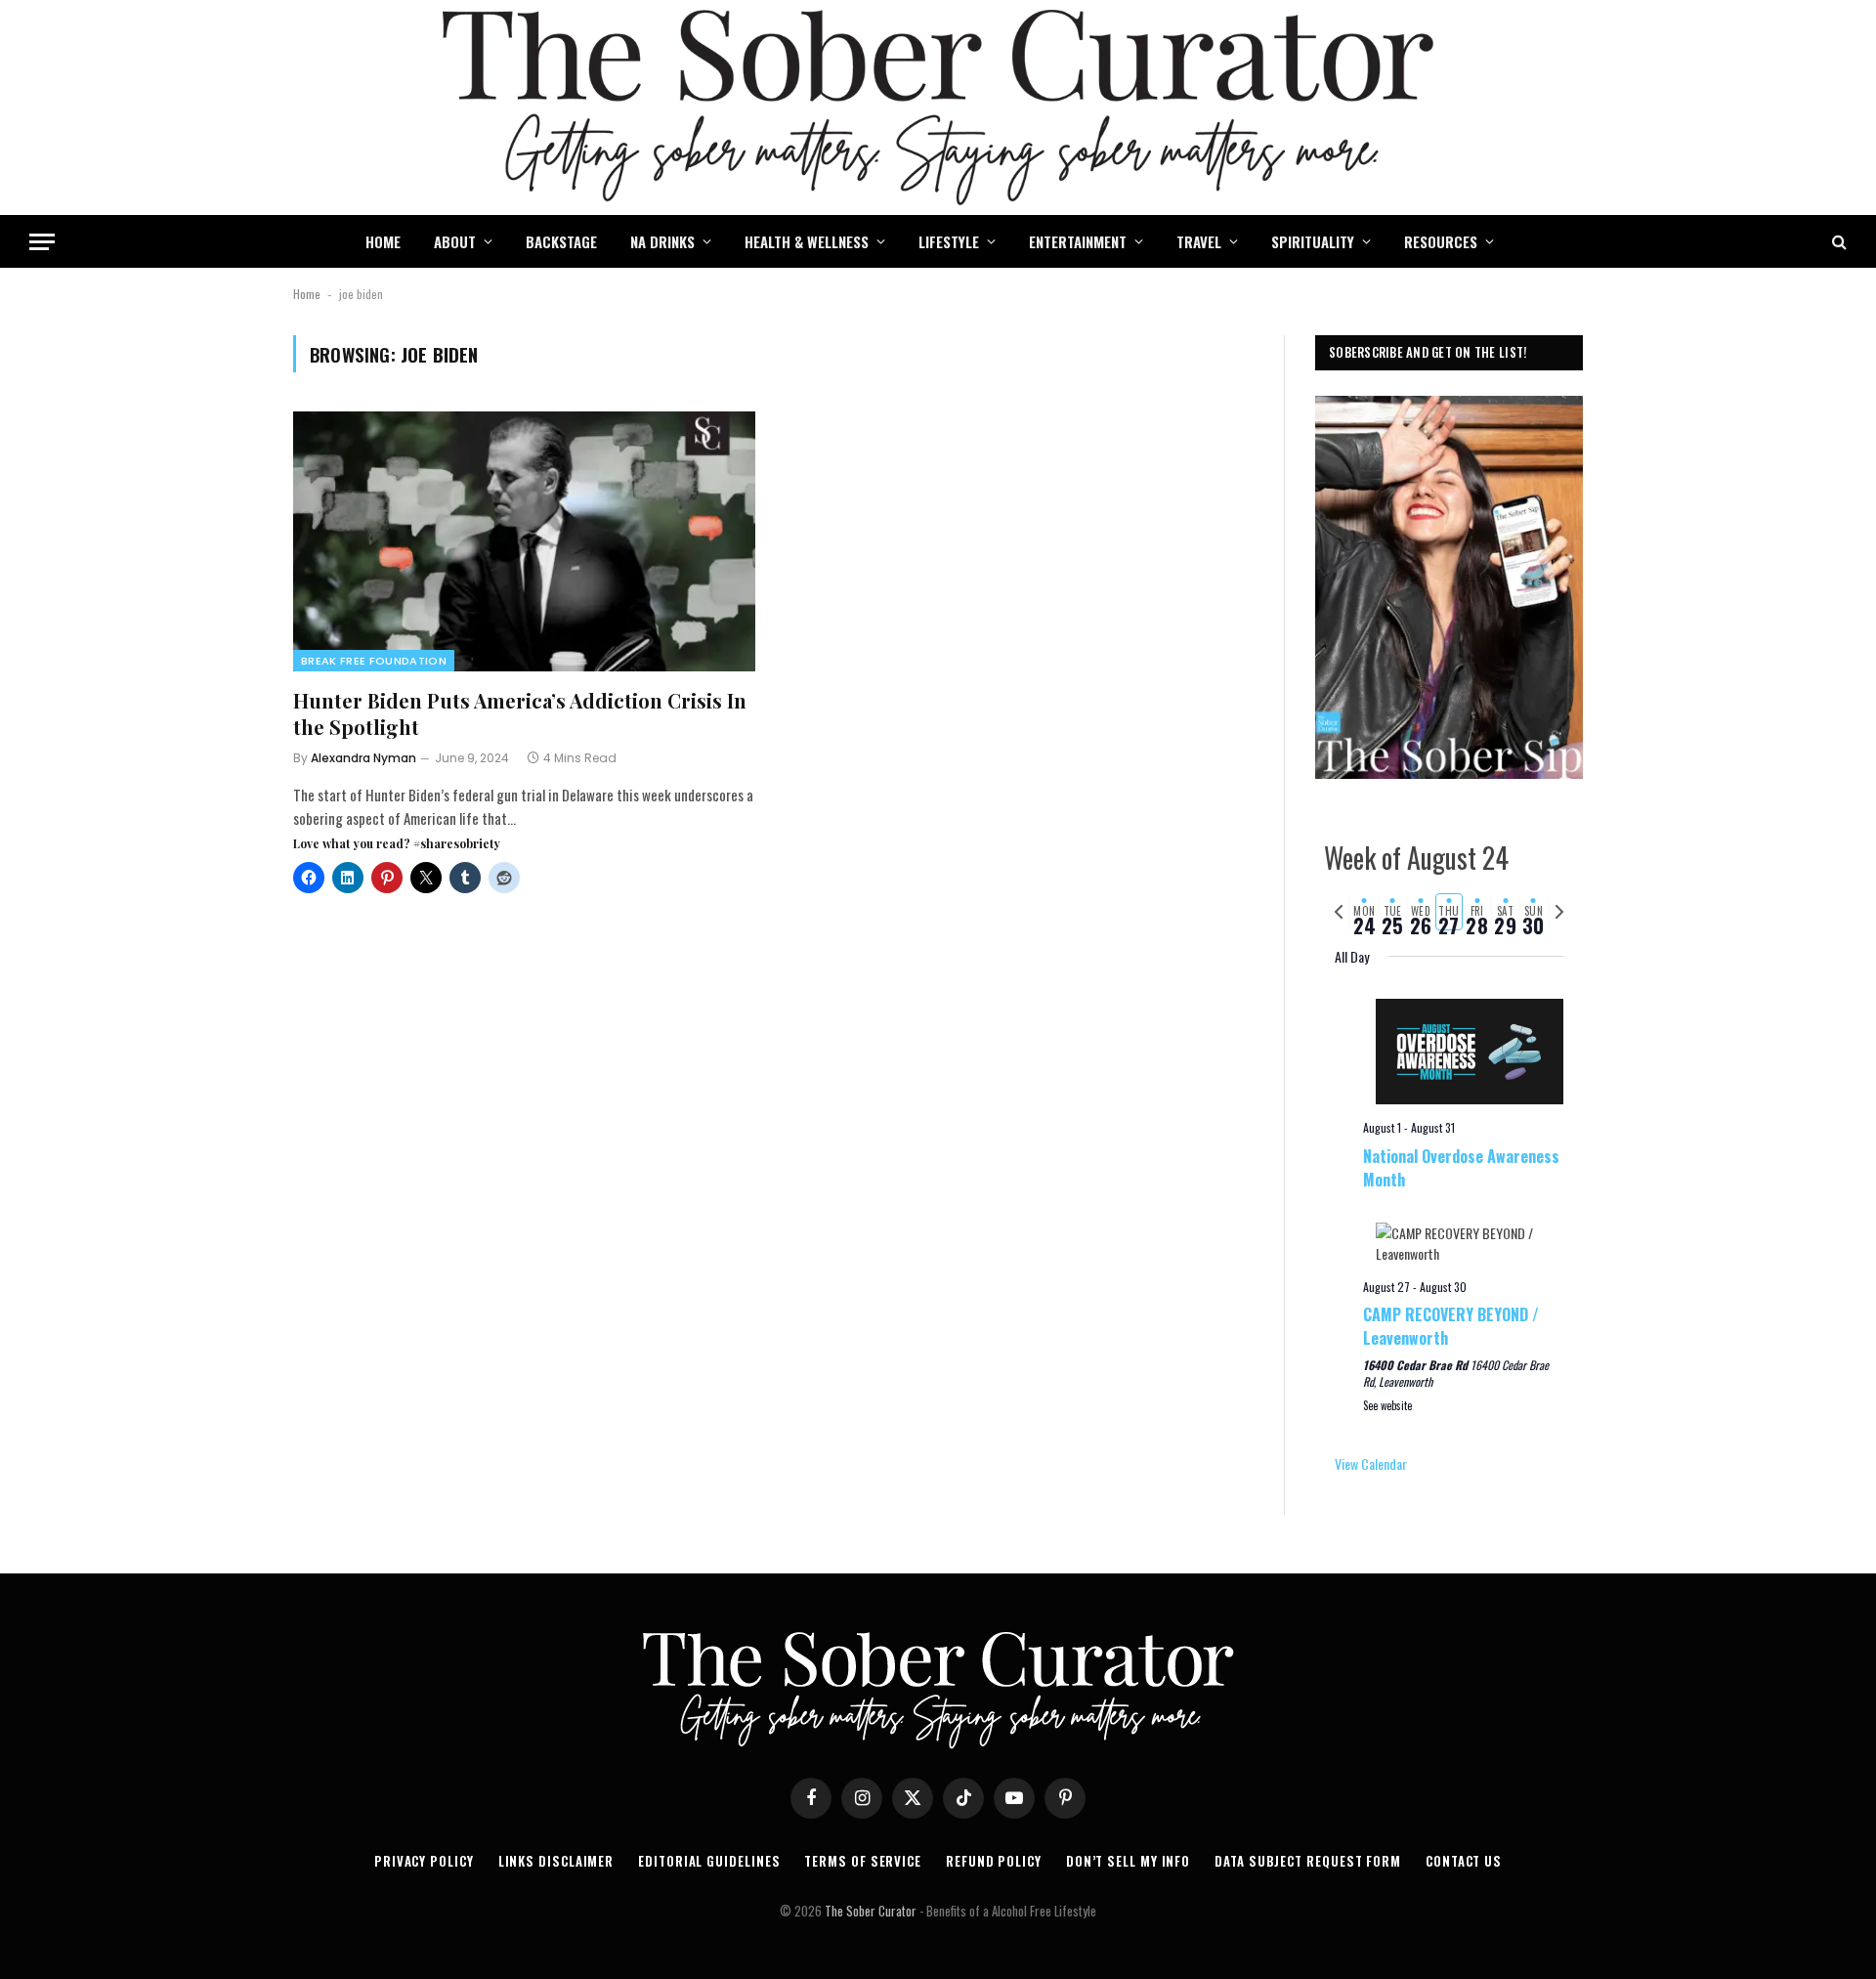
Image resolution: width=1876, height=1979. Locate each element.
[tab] (1364, 912)
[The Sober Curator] (938, 108)
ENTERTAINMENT (1078, 241)
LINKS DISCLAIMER (556, 1861)
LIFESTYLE (949, 241)
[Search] (1837, 242)
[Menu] (42, 242)
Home (307, 294)
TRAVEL (1199, 241)
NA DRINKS (662, 241)
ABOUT (455, 241)
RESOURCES (1441, 241)
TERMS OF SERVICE (863, 1861)
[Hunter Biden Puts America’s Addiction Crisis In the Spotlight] (524, 541)
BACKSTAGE (561, 241)
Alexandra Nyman (363, 758)
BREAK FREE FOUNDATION (374, 661)
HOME (383, 241)
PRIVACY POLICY (424, 1861)
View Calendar (1371, 1463)
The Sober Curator (871, 1911)
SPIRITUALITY (1313, 241)
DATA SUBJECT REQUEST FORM (1308, 1861)
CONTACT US (1464, 1861)
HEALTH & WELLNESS (807, 241)
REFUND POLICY (994, 1861)
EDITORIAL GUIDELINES (709, 1861)
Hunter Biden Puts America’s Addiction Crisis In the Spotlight (520, 713)
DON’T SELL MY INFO (1128, 1861)
